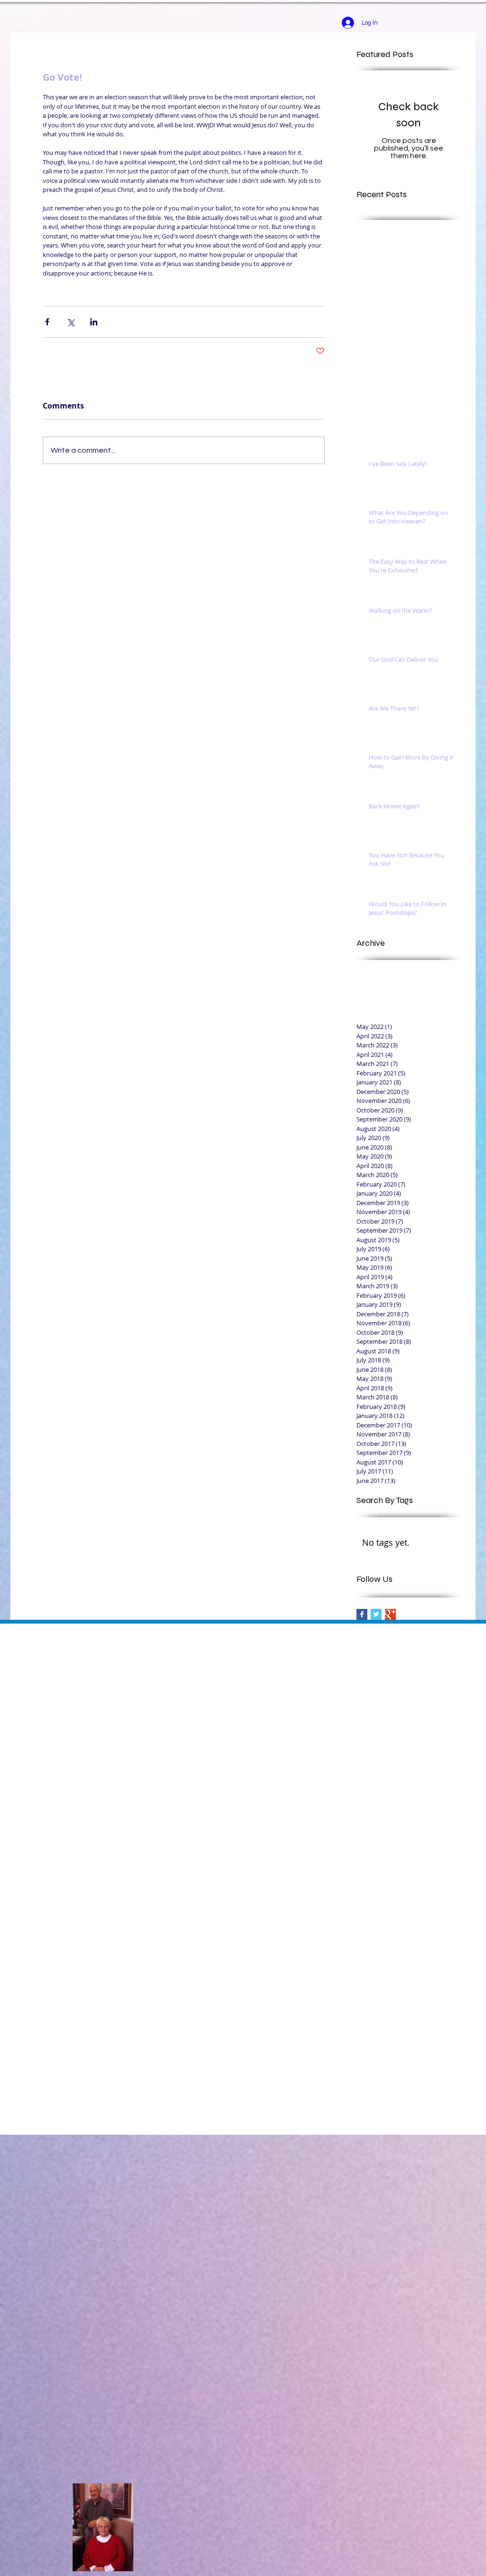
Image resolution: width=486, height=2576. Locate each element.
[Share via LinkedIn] (94, 322)
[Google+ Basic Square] (390, 1614)
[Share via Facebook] (47, 322)
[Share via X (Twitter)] (70, 322)
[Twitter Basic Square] (376, 1614)
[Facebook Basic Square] (362, 1614)
